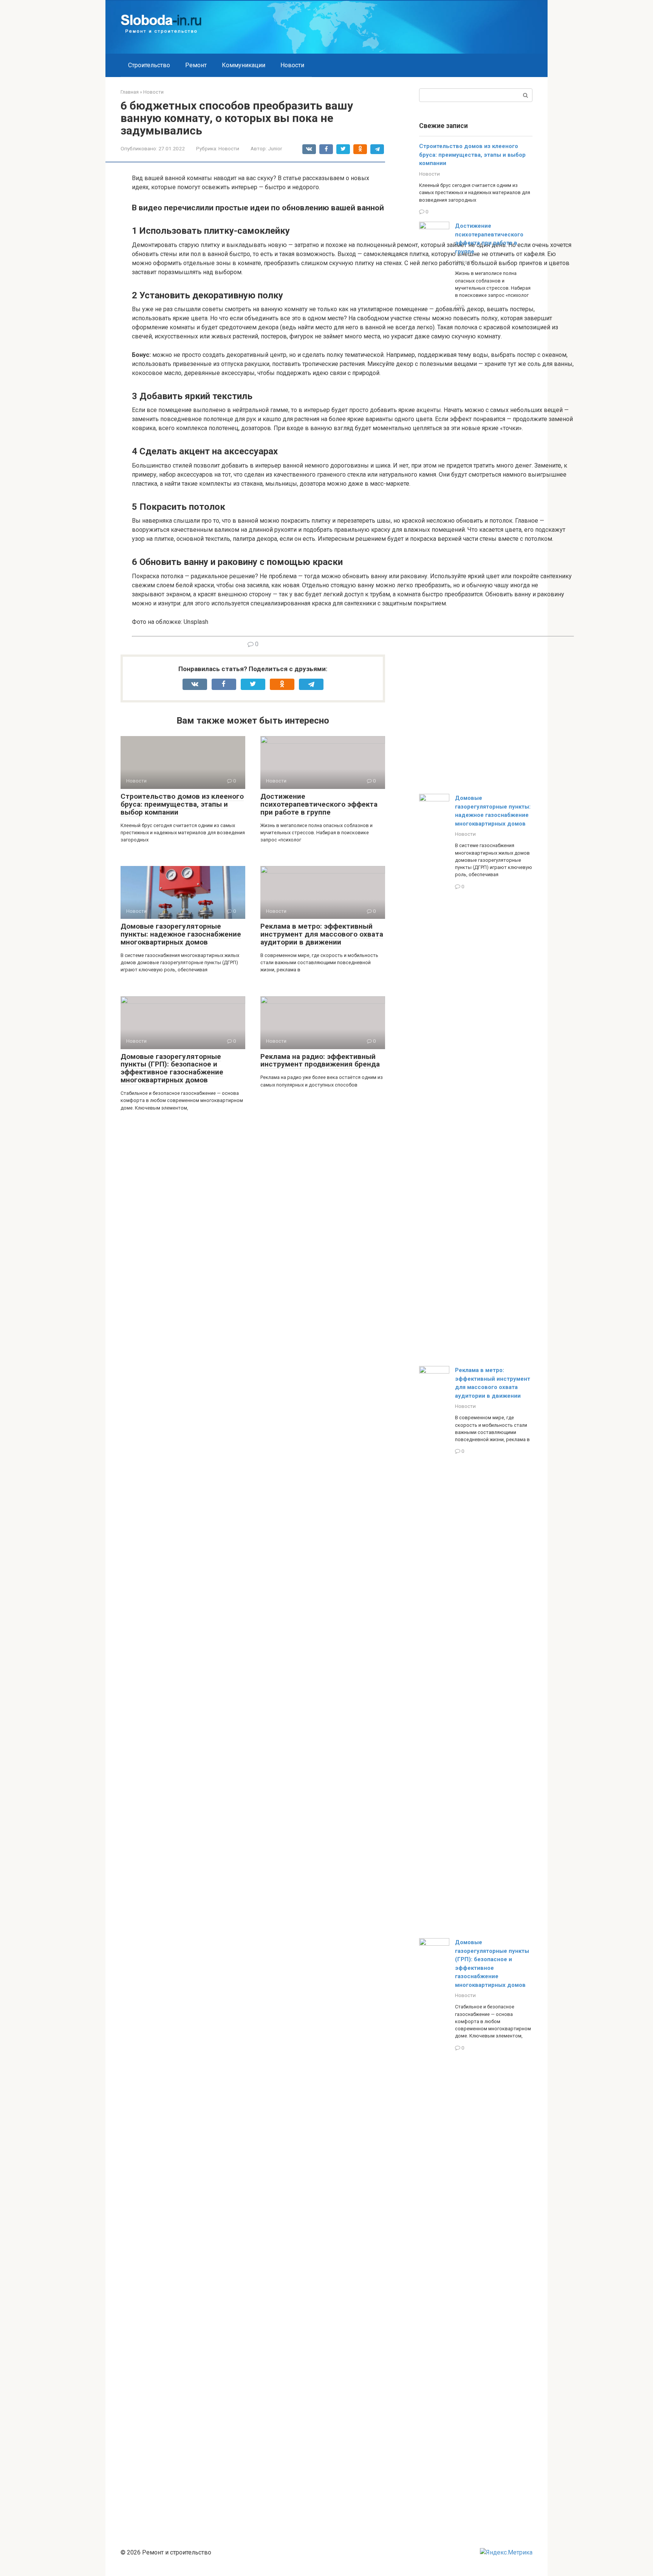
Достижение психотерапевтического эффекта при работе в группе (319, 804)
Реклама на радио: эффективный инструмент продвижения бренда (320, 1060)
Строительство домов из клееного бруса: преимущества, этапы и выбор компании (182, 804)
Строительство (149, 65)
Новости (292, 65)
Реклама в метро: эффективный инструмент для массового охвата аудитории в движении (322, 934)
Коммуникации (244, 65)
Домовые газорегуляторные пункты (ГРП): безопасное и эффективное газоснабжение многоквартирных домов (172, 1068)
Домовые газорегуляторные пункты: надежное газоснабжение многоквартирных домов (181, 934)
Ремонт (196, 65)
